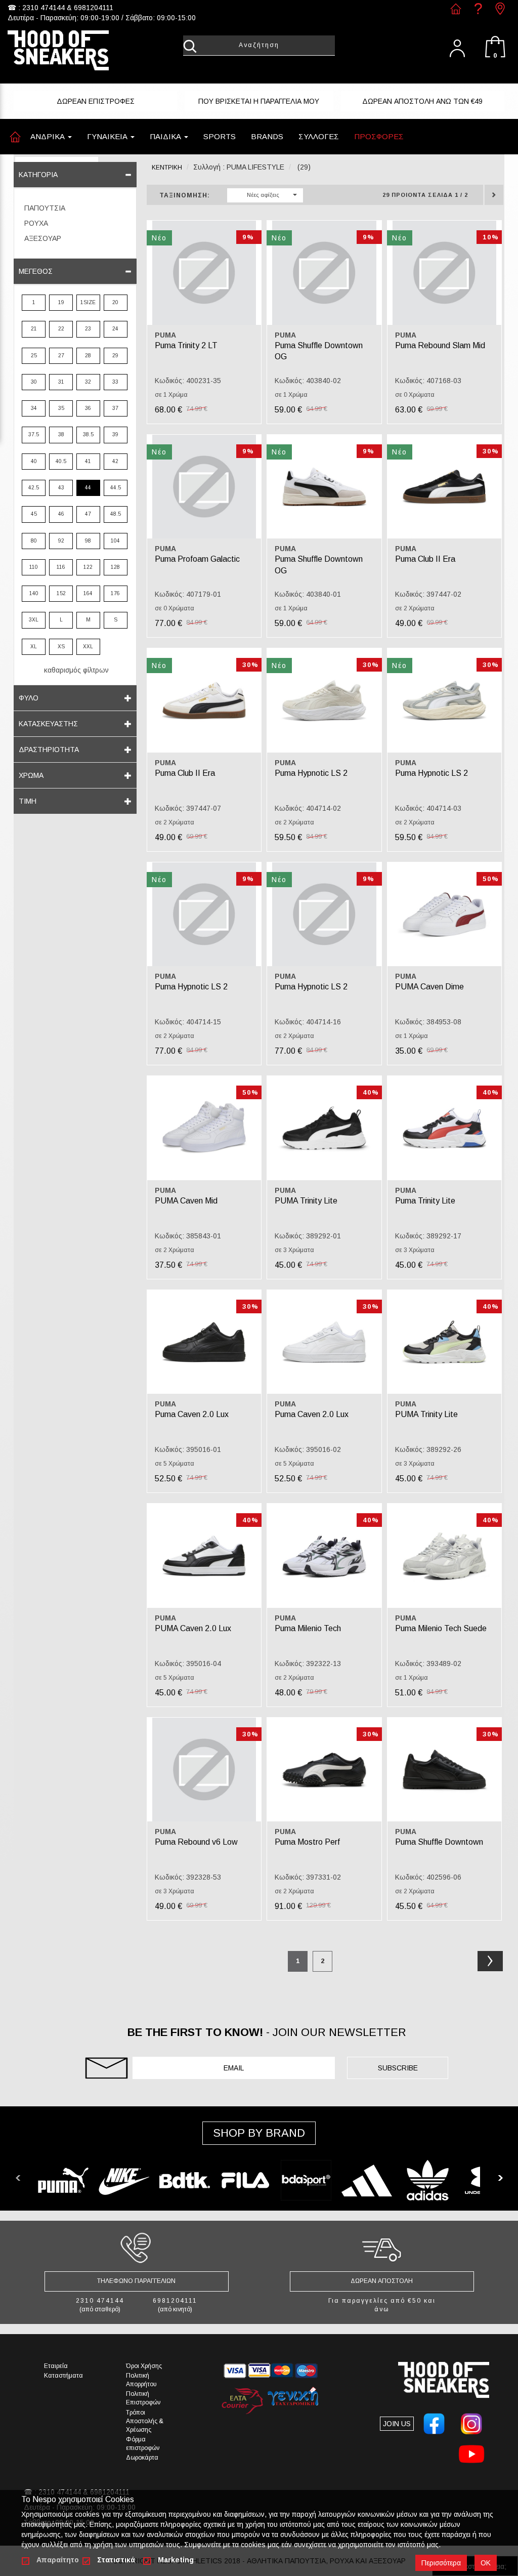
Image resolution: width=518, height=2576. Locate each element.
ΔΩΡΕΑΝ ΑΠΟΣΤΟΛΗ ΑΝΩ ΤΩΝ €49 (422, 101)
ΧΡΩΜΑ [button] (31, 775)
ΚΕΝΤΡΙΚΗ (167, 168)
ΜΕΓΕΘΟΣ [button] (36, 271)
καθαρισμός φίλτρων (76, 670)
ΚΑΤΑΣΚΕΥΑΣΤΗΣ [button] (48, 724)
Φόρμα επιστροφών (143, 2444)
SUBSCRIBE (398, 2068)
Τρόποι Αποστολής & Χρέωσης (145, 2421)
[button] (220, 137)
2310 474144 (44, 8)
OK (486, 2563)
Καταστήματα (63, 2376)
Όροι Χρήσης (144, 2366)
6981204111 (94, 8)
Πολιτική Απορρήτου (141, 2380)
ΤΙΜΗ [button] (28, 801)
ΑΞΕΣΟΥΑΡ (43, 238)
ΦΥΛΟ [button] (29, 698)
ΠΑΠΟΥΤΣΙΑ (45, 208)
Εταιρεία (56, 2366)
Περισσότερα (441, 2563)
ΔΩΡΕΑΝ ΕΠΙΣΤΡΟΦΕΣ (96, 101)
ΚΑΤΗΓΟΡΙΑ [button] (38, 175)
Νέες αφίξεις (263, 195)
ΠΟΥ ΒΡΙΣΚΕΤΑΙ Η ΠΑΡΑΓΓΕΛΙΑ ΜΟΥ (259, 101)
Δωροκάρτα (142, 2458)
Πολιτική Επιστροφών (143, 2398)
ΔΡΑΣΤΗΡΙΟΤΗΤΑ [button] (49, 750)
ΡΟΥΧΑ (36, 223)
